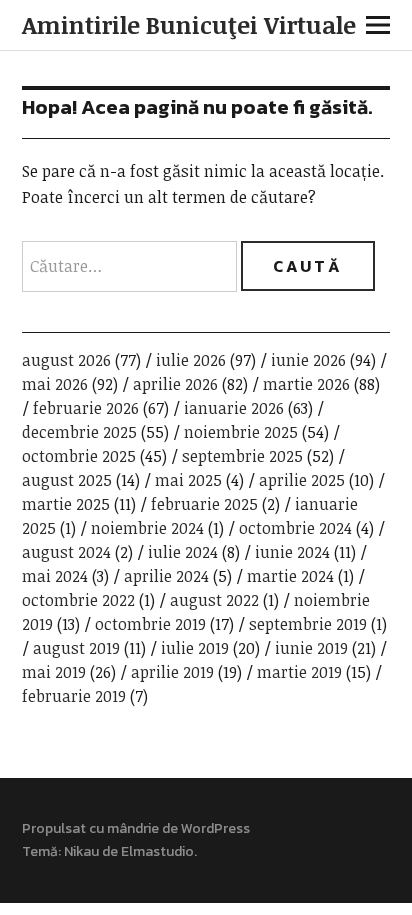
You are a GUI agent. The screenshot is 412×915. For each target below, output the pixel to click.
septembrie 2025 (242, 456)
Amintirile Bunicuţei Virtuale (189, 24)
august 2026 (66, 360)
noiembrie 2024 (147, 528)
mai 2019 (54, 672)
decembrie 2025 (79, 432)
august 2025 (67, 480)
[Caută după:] (131, 266)
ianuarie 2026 (234, 408)
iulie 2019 (195, 648)
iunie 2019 (311, 648)
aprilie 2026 (175, 384)
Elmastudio (157, 851)
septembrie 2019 (308, 624)
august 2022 (214, 600)
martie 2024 (290, 576)
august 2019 (76, 648)
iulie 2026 (191, 360)
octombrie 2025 (79, 456)
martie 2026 (306, 384)
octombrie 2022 (78, 600)
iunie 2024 (292, 552)
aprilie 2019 (172, 672)
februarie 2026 (86, 408)
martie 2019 (299, 672)
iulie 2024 (183, 552)
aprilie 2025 (302, 480)
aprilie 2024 (166, 576)
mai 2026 (55, 384)
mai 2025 (188, 480)
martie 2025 (66, 504)
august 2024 (66, 552)
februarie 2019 (74, 696)
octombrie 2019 (150, 624)
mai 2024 (55, 576)
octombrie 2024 (295, 528)
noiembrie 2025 (241, 432)
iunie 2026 (308, 360)
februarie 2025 (204, 504)
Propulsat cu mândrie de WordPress (136, 828)
